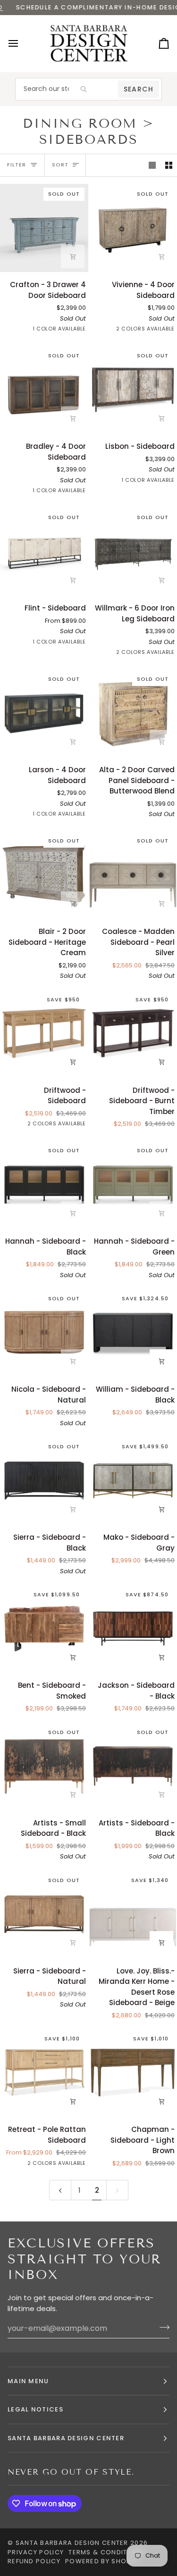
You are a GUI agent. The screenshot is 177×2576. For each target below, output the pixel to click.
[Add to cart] (73, 256)
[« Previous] (60, 2190)
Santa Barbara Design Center (72, 2543)
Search (139, 89)
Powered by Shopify (103, 2561)
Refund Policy (34, 2561)
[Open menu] (22, 44)
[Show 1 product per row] (152, 165)
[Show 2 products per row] (169, 165)
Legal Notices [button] (35, 2409)
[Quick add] (73, 580)
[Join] (162, 2327)
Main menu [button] (28, 2381)
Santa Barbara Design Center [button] (66, 2438)
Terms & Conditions (106, 2552)
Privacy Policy (36, 2552)
